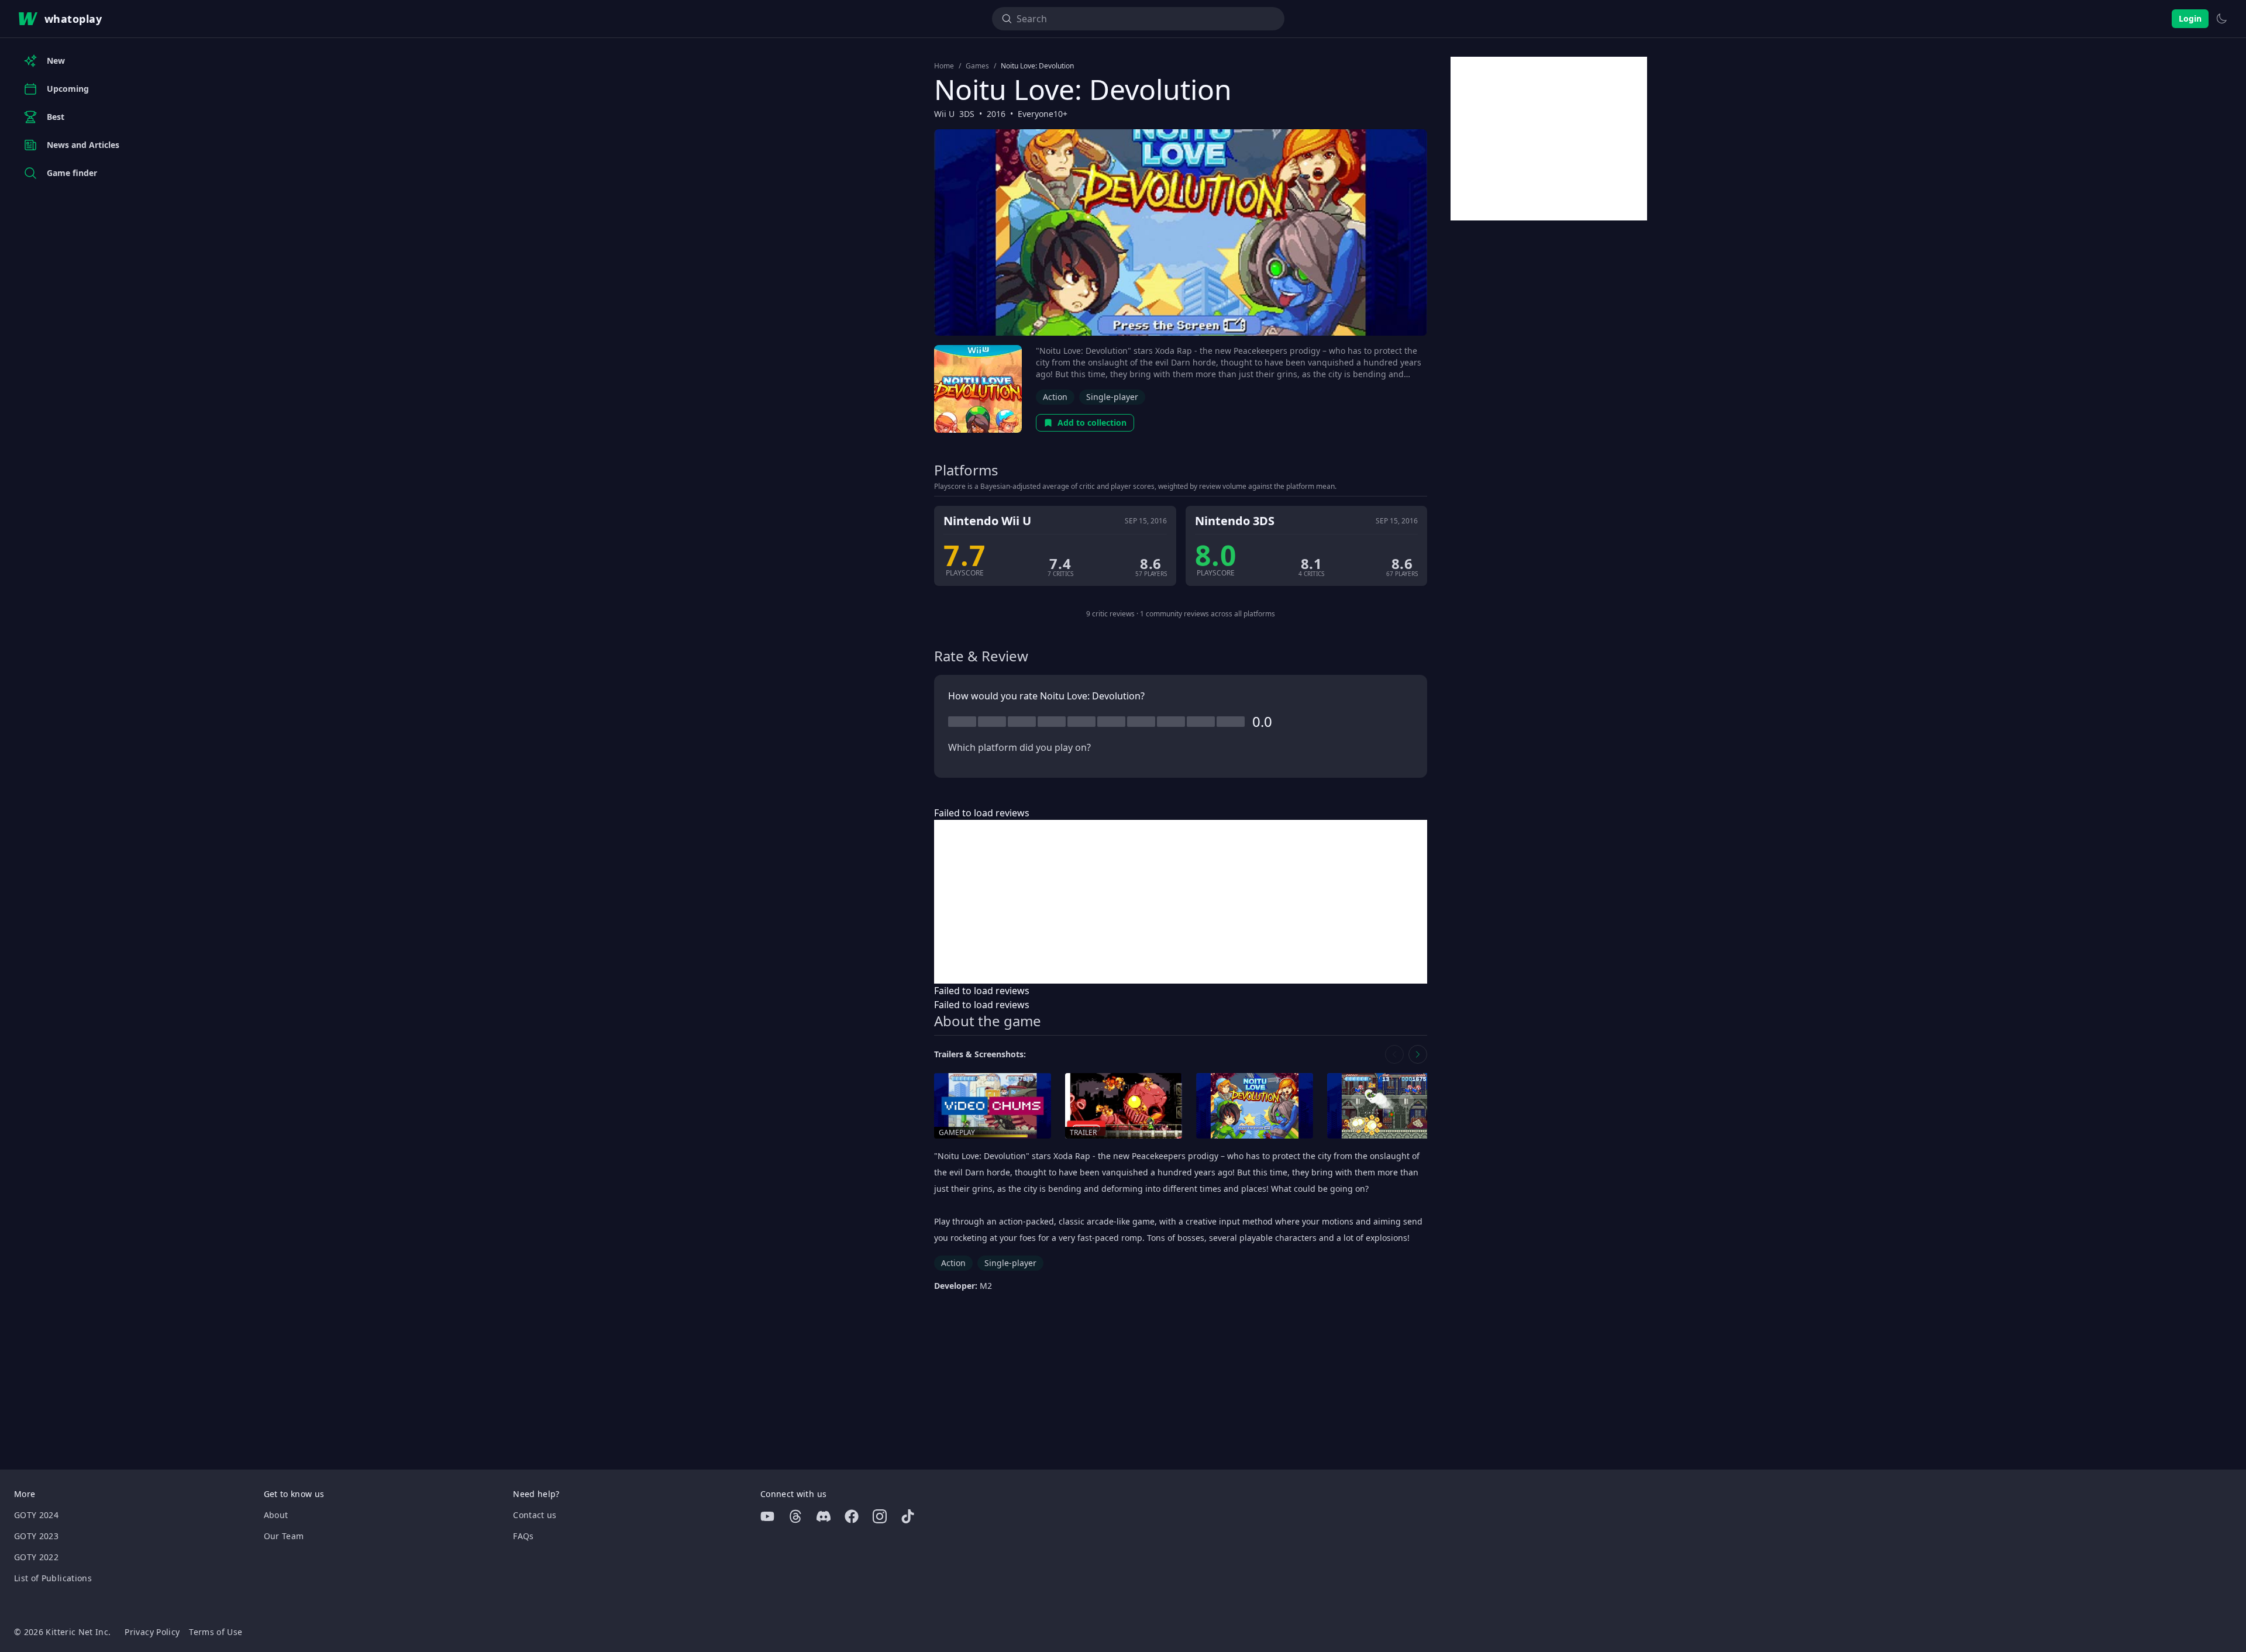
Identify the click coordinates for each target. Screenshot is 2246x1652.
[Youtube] (767, 1516)
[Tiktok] (908, 1516)
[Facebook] (852, 1516)
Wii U (944, 114)
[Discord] (824, 1516)
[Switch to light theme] (2221, 19)
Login (2190, 18)
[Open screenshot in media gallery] (1255, 1106)
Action (1055, 397)
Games (977, 66)
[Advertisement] (1181, 902)
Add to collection (1092, 423)
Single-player (1112, 397)
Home (944, 66)
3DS (967, 114)
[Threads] (795, 1516)
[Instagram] (880, 1516)
